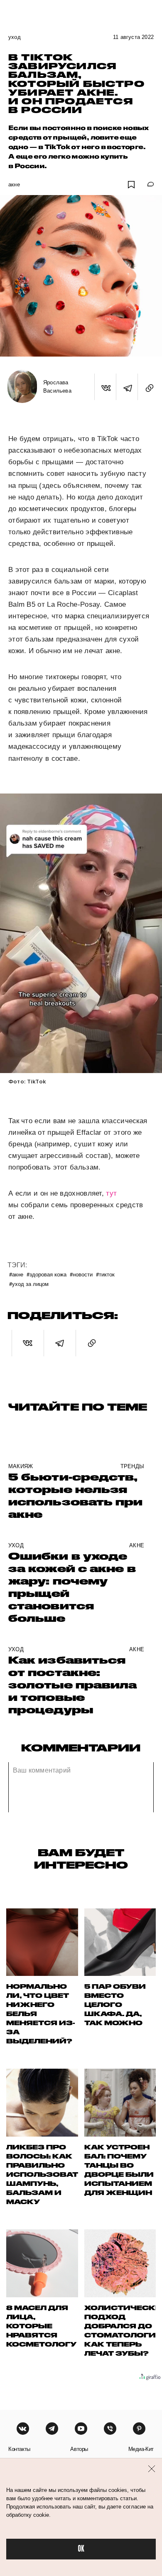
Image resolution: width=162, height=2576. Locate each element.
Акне (14, 185)
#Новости (81, 1274)
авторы (79, 2449)
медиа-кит (141, 2449)
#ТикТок (105, 1274)
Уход (15, 37)
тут (111, 1193)
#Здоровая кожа (47, 1274)
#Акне (16, 1274)
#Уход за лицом (29, 1284)
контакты (19, 2449)
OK (81, 2549)
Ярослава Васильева (57, 387)
